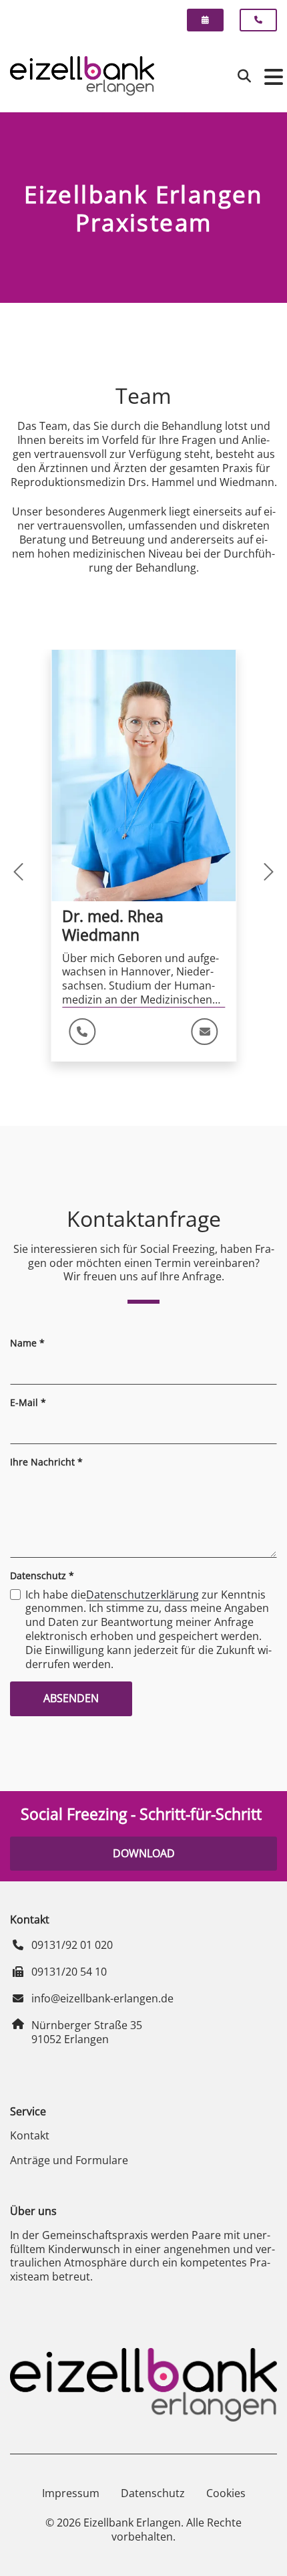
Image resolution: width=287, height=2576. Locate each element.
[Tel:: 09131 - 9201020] (82, 1032)
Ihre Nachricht (46, 1462)
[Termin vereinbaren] (205, 20)
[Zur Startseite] (82, 76)
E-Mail (28, 1403)
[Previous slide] (47, 872)
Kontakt (30, 2135)
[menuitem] (211, 20)
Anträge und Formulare (69, 2160)
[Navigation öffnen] (270, 76)
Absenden (71, 1698)
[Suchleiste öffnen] (244, 76)
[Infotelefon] (258, 20)
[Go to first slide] (240, 872)
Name (27, 1343)
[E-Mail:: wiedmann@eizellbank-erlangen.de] (205, 1032)
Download (144, 1853)
